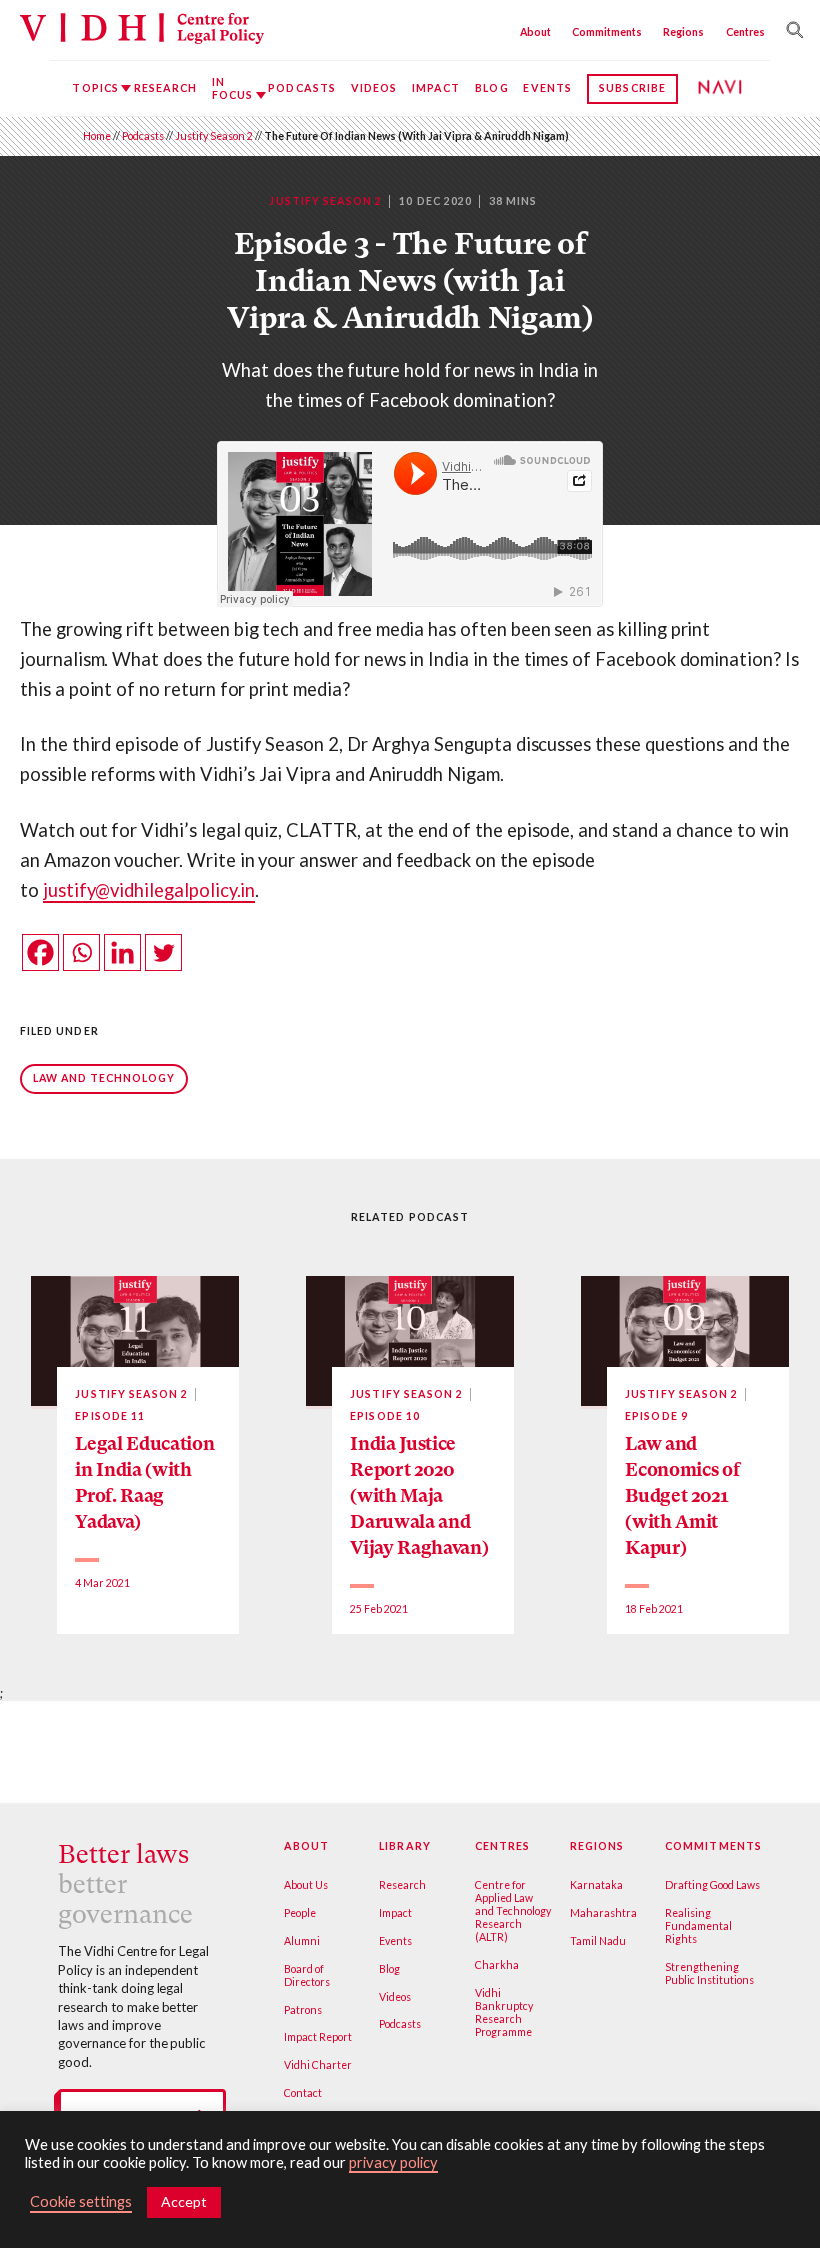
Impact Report (318, 2037)
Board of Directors (307, 1975)
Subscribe (632, 88)
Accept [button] (184, 2201)
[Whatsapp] (81, 952)
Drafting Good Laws (712, 1885)
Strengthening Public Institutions (709, 1973)
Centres (745, 32)
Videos (374, 88)
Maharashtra (603, 1913)
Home (97, 136)
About (535, 32)
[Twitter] (163, 952)
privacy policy (393, 2162)
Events (547, 88)
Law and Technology (104, 1078)
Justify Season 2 (214, 136)
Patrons (303, 2010)
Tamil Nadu (598, 1941)
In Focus (232, 88)
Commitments (607, 32)
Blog (491, 88)
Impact (436, 88)
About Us (306, 1885)
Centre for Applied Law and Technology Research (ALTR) (513, 1911)
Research (166, 88)
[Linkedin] (122, 952)
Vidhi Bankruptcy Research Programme (504, 2012)
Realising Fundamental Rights (698, 1926)
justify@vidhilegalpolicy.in (149, 890)
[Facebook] (40, 952)
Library (404, 1846)
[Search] (790, 30)
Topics (95, 88)
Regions (683, 32)
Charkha (497, 1965)
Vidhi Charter (318, 2065)
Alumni (302, 1941)
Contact (303, 2093)
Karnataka (596, 1885)
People (300, 1913)
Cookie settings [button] (81, 2201)
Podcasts (302, 88)
